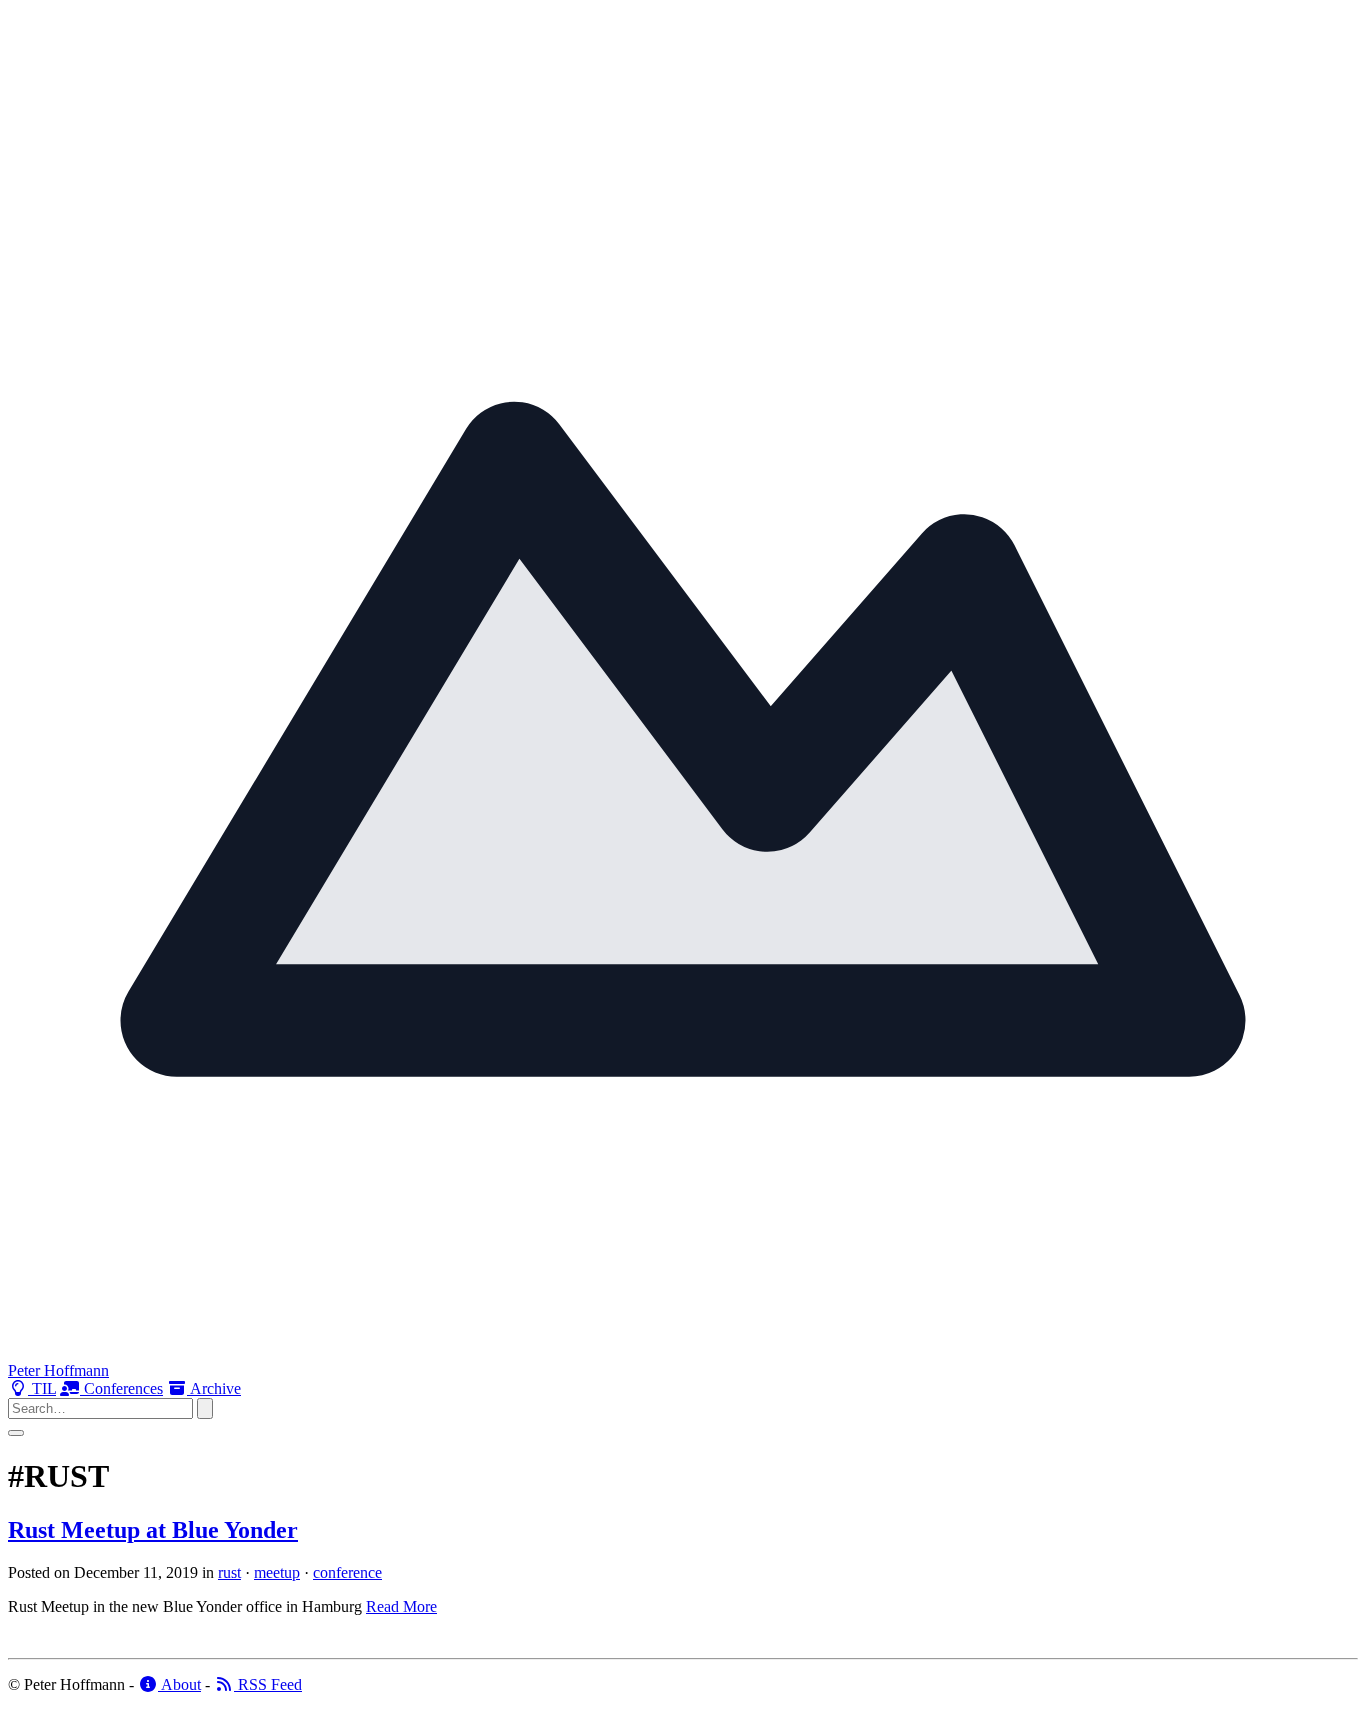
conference (347, 1572)
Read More (401, 1606)
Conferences (121, 1388)
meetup (277, 1572)
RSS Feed (268, 1684)
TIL (42, 1388)
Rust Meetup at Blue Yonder (153, 1530)
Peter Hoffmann (58, 1370)
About (179, 1684)
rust (229, 1572)
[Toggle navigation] (16, 1433)
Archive (214, 1388)
